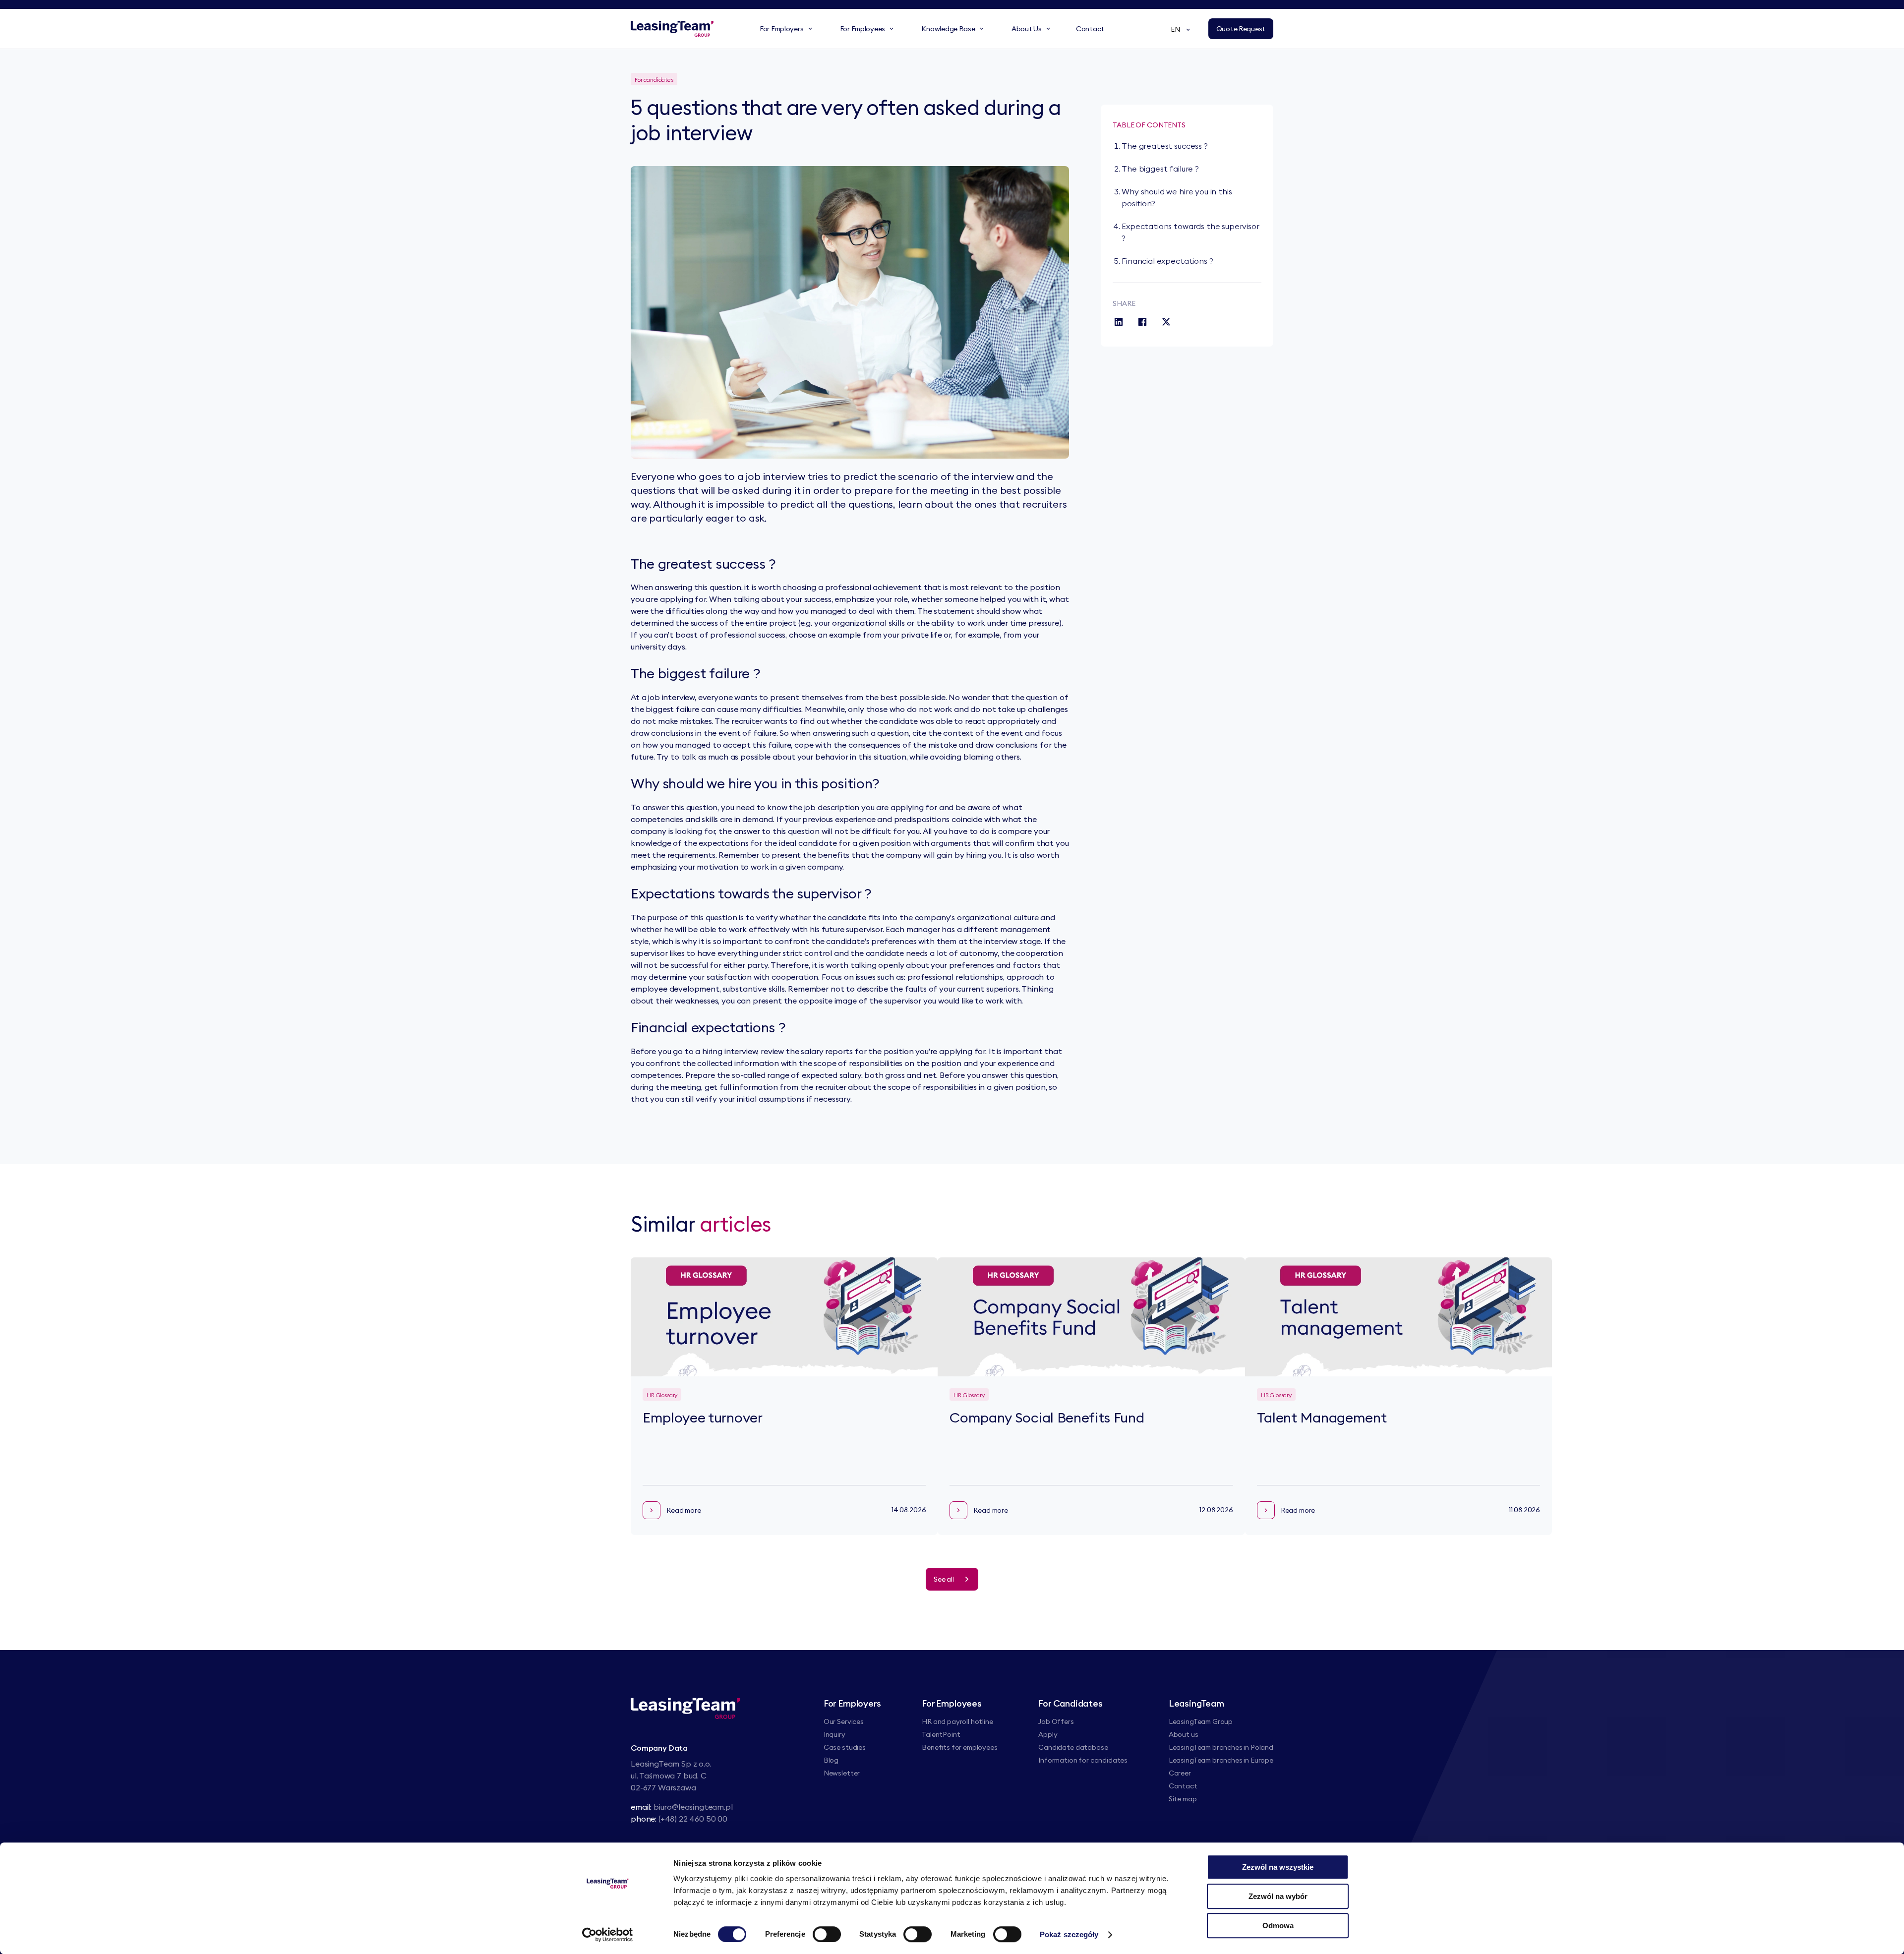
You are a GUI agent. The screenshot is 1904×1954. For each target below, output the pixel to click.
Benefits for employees (959, 1747)
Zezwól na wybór (1278, 1896)
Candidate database (1073, 1747)
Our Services (844, 1721)
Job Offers (1056, 1721)
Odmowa (1278, 1925)
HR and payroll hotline (957, 1721)
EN (1175, 29)
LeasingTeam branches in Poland (1221, 1747)
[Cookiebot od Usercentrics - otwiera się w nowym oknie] (608, 1935)
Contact (1183, 1786)
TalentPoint (941, 1734)
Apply (1048, 1734)
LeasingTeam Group (1201, 1721)
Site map (1183, 1799)
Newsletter (842, 1773)
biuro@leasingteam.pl (693, 1807)
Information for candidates (1083, 1760)
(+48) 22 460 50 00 (693, 1819)
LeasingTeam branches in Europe (1221, 1760)
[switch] (827, 1934)
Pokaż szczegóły (1069, 1934)
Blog (831, 1760)
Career (1180, 1773)
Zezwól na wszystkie (1278, 1867)
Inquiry (834, 1734)
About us (1184, 1734)
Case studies (845, 1747)
